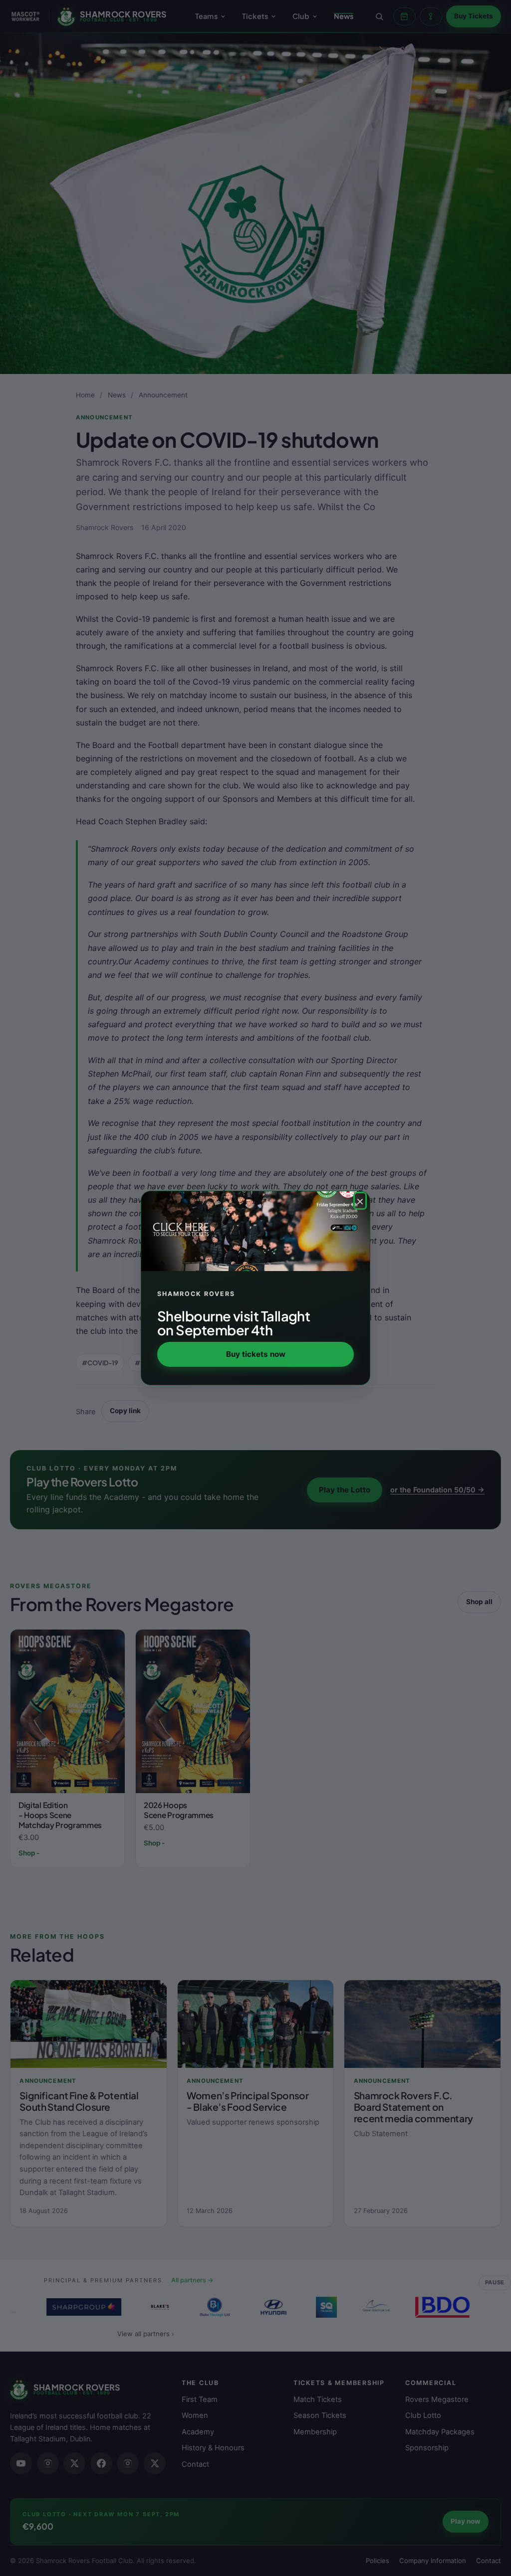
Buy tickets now (256, 1354)
